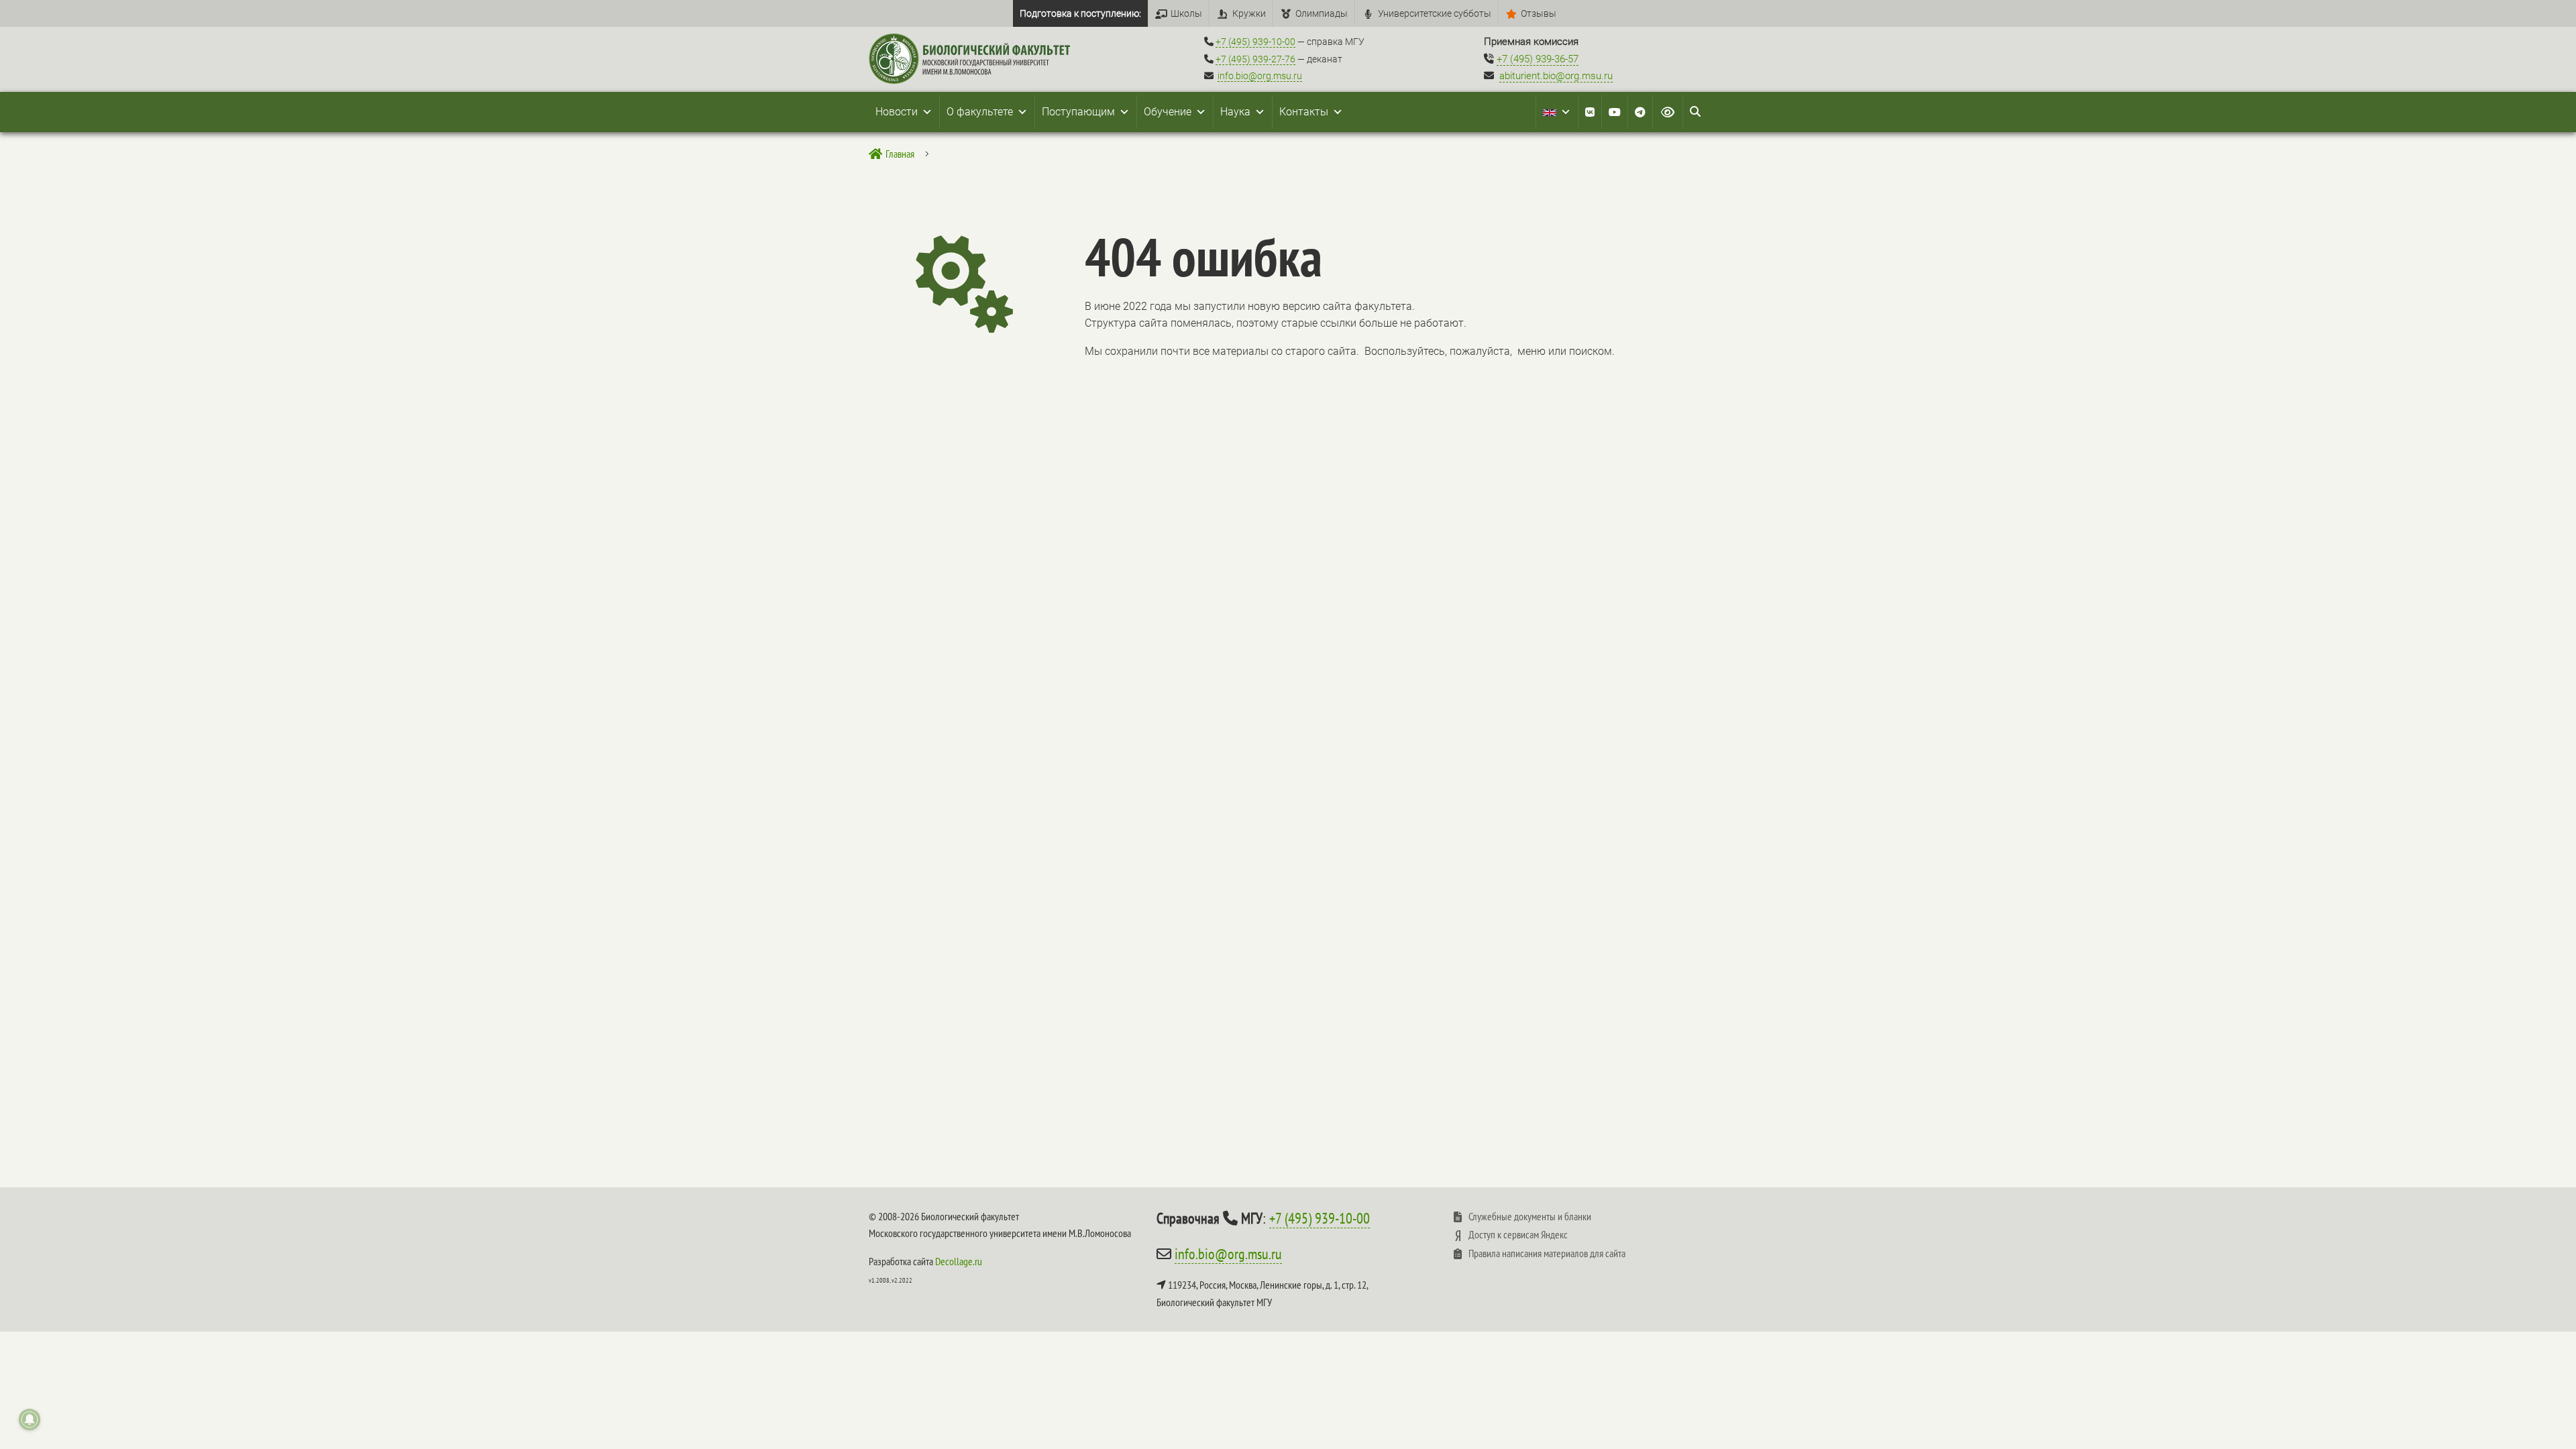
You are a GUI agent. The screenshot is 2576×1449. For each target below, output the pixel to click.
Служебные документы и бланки (1530, 1216)
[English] (1557, 112)
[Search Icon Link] (1695, 112)
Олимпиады (1322, 13)
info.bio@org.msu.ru (1260, 76)
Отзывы (1539, 13)
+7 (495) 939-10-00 (1255, 42)
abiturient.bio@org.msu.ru (1556, 76)
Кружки (1249, 13)
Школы (1186, 13)
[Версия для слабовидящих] (1668, 112)
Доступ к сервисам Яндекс (1518, 1234)
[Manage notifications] (30, 1419)
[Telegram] (1640, 112)
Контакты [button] (1304, 112)
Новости (897, 112)
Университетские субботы (1435, 13)
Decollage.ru (959, 1261)
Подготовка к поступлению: (1080, 13)
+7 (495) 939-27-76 (1255, 59)
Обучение (1168, 112)
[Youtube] (1615, 112)
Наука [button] (1235, 112)
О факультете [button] (980, 112)
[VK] (1590, 112)
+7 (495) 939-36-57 (1538, 59)
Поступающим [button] (1078, 112)
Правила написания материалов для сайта (1547, 1253)
